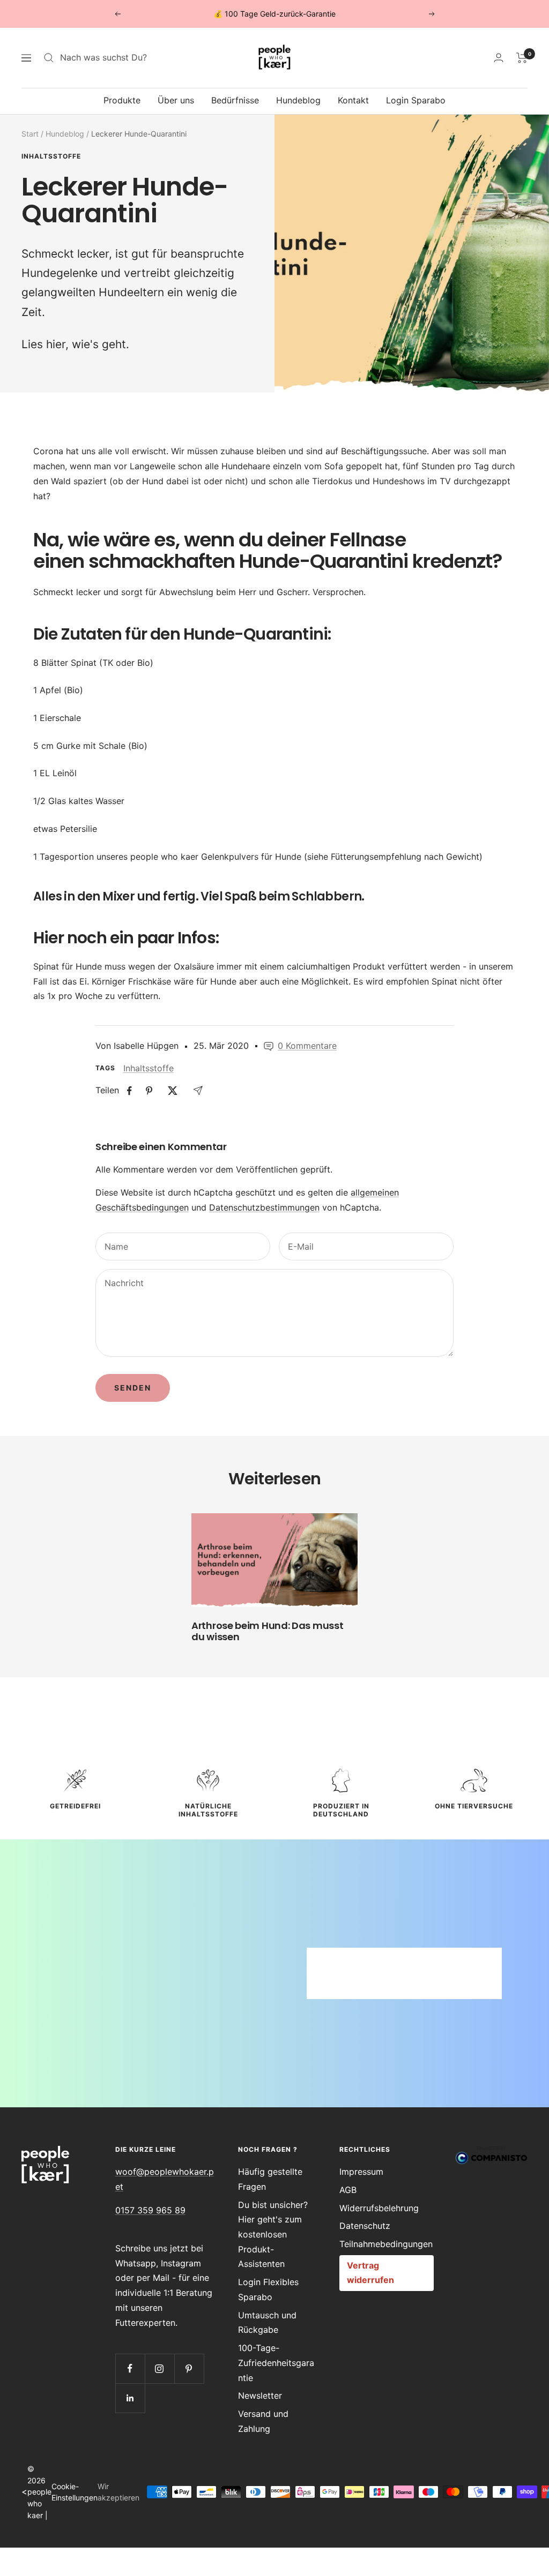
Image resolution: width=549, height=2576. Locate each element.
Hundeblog (298, 100)
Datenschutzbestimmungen (264, 1207)
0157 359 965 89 (150, 2210)
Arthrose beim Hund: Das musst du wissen (267, 1631)
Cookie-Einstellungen (75, 2492)
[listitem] (129, 1091)
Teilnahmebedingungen (386, 2244)
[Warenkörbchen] (522, 58)
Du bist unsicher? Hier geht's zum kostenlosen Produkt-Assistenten (273, 2235)
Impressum (361, 2172)
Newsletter (260, 2395)
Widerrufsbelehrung (379, 2208)
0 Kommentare (307, 1046)
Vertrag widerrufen (370, 2273)
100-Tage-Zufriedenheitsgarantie (276, 2363)
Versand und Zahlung (263, 2421)
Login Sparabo (416, 100)
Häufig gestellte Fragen (270, 2179)
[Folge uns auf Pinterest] (189, 2368)
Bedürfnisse (235, 100)
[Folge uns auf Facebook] (130, 2368)
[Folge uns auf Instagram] (159, 2368)
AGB (348, 2190)
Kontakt (353, 100)
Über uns (176, 100)
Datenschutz (365, 2226)
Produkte (122, 100)
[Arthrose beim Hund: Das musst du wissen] (274, 1560)
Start (30, 134)
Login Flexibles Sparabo (268, 2289)
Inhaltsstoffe (51, 156)
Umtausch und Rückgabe (267, 2323)
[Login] (499, 58)
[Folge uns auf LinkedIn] (130, 2398)
